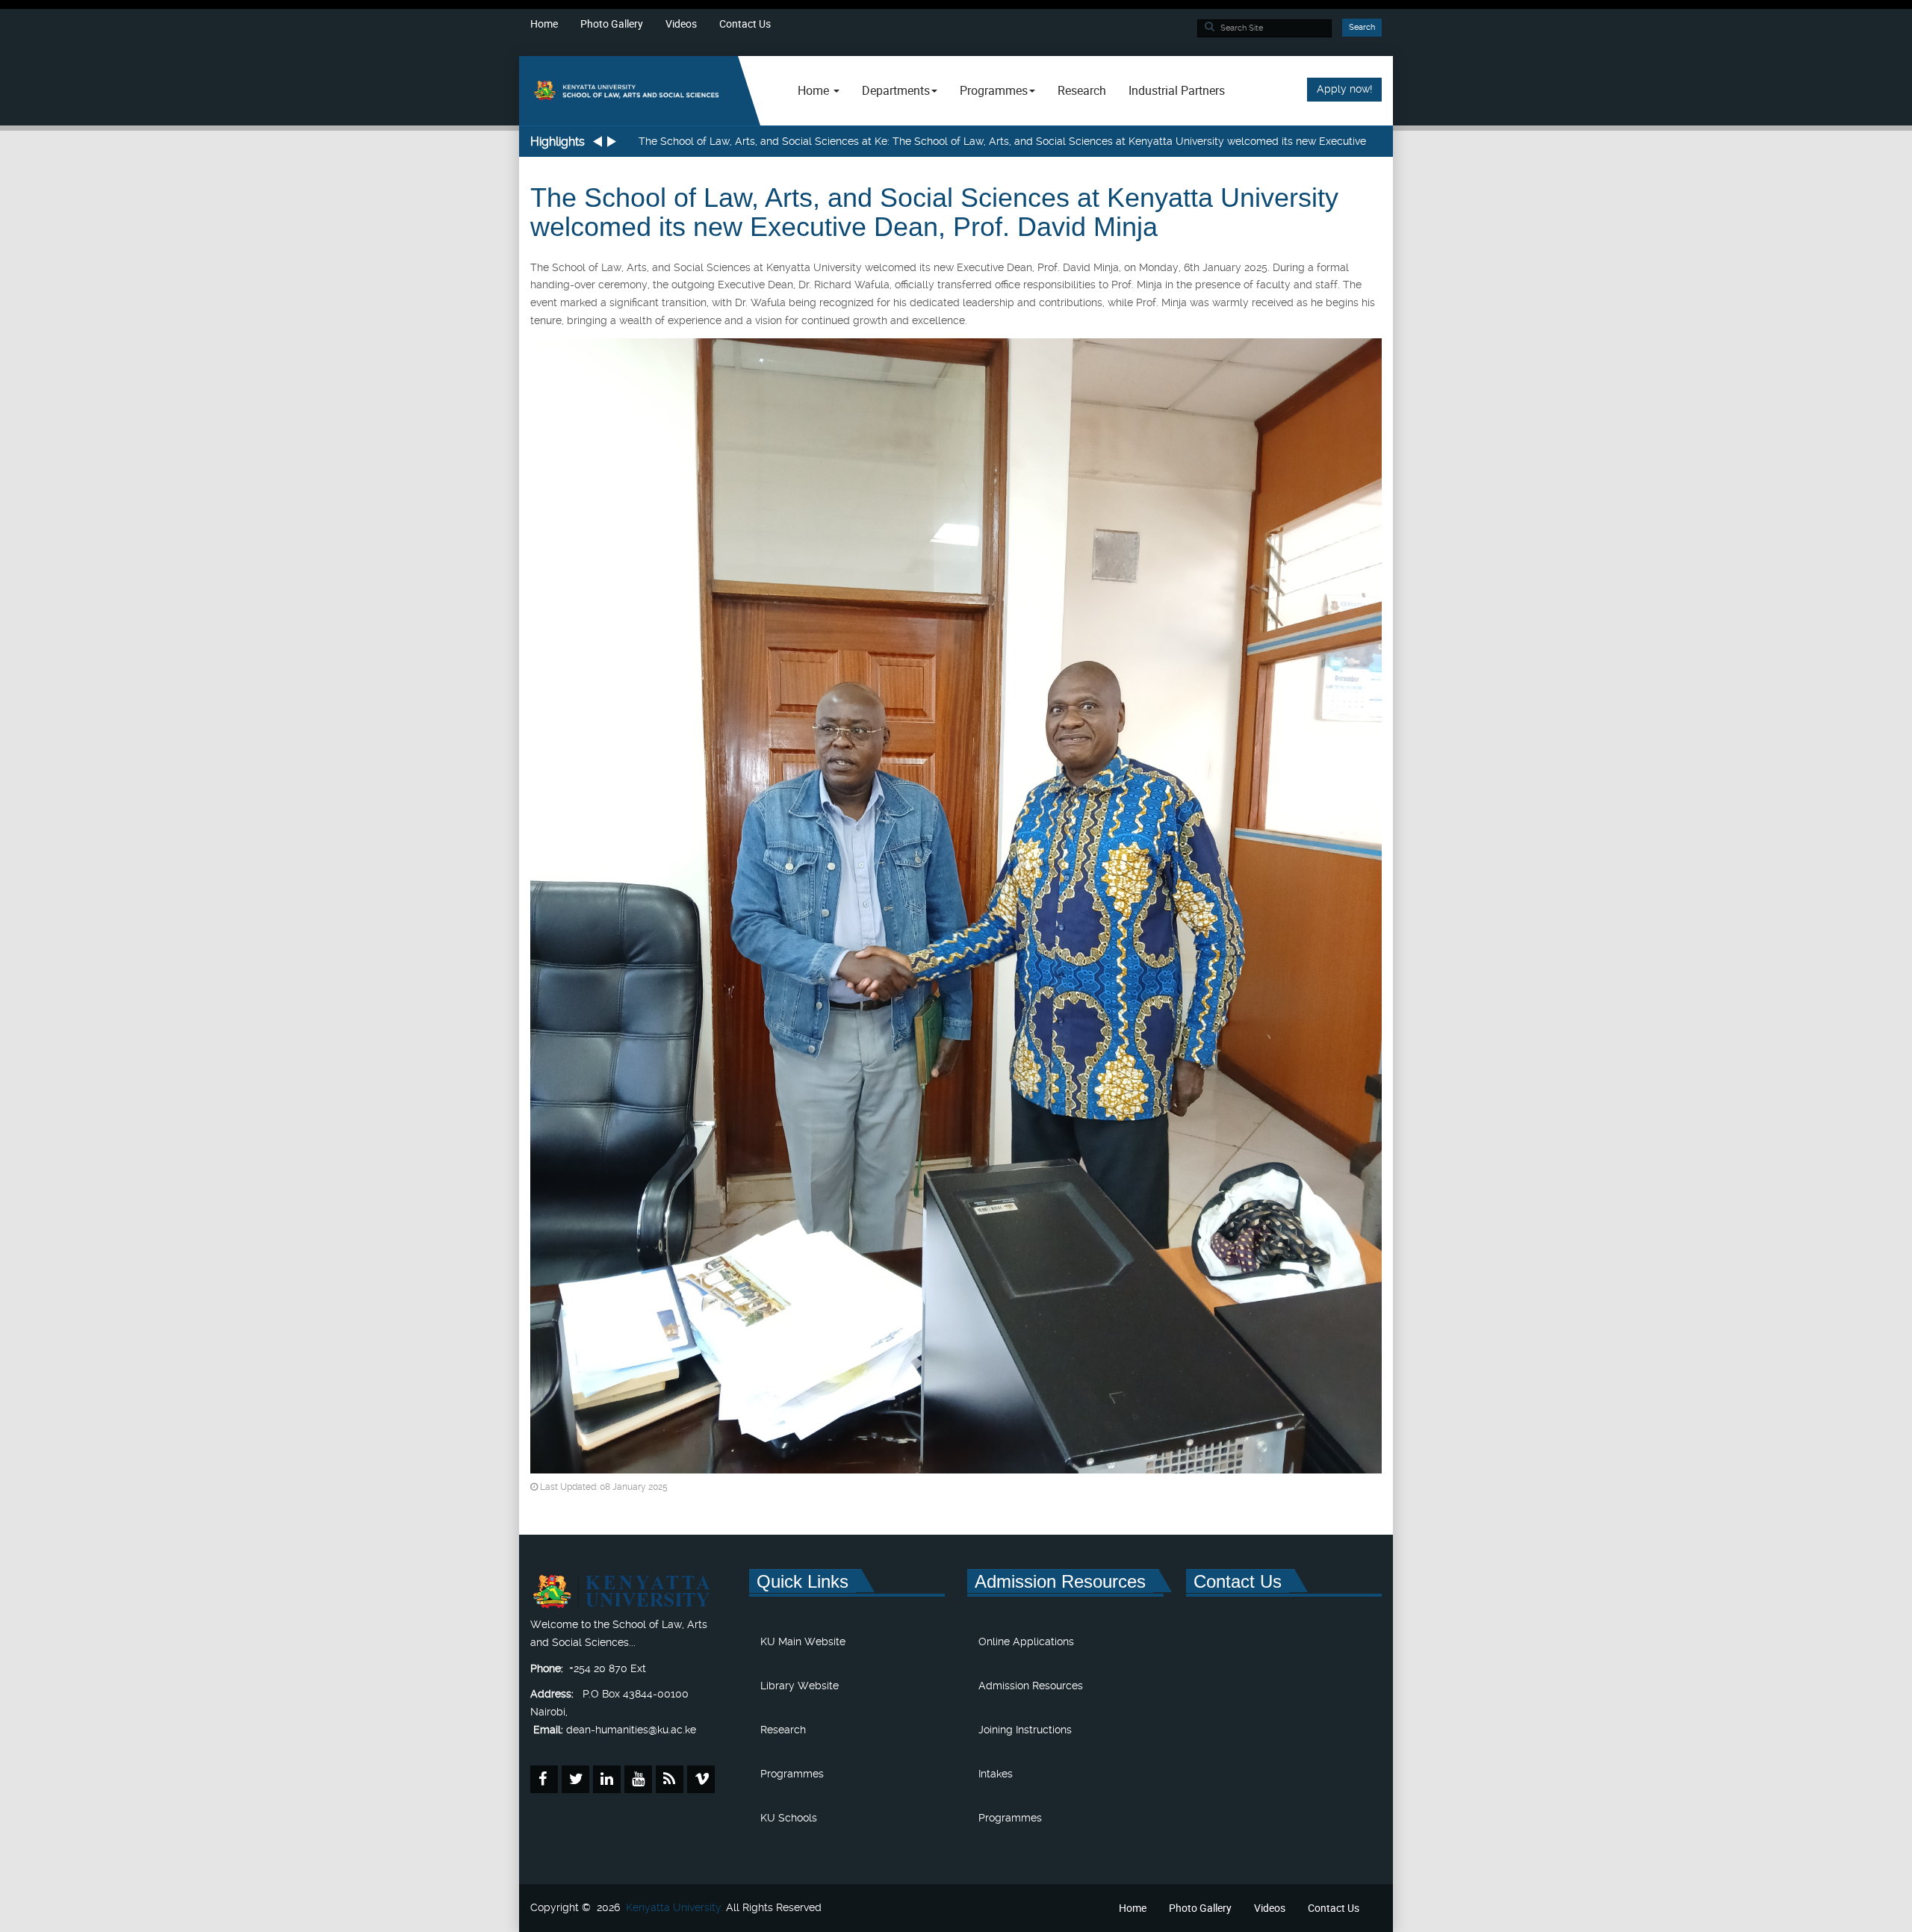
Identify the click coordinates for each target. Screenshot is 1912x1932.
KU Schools (789, 1818)
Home (544, 24)
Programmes (792, 1774)
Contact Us (745, 24)
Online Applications (1026, 1641)
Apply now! (1344, 89)
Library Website (800, 1686)
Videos (681, 24)
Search (1362, 27)
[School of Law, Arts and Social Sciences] (628, 90)
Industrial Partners (1177, 90)
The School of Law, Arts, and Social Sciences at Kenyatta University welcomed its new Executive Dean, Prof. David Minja (934, 212)
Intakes (996, 1774)
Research (1082, 90)
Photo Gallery (612, 24)
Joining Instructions (1025, 1730)
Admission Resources (1031, 1686)
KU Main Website (803, 1641)
